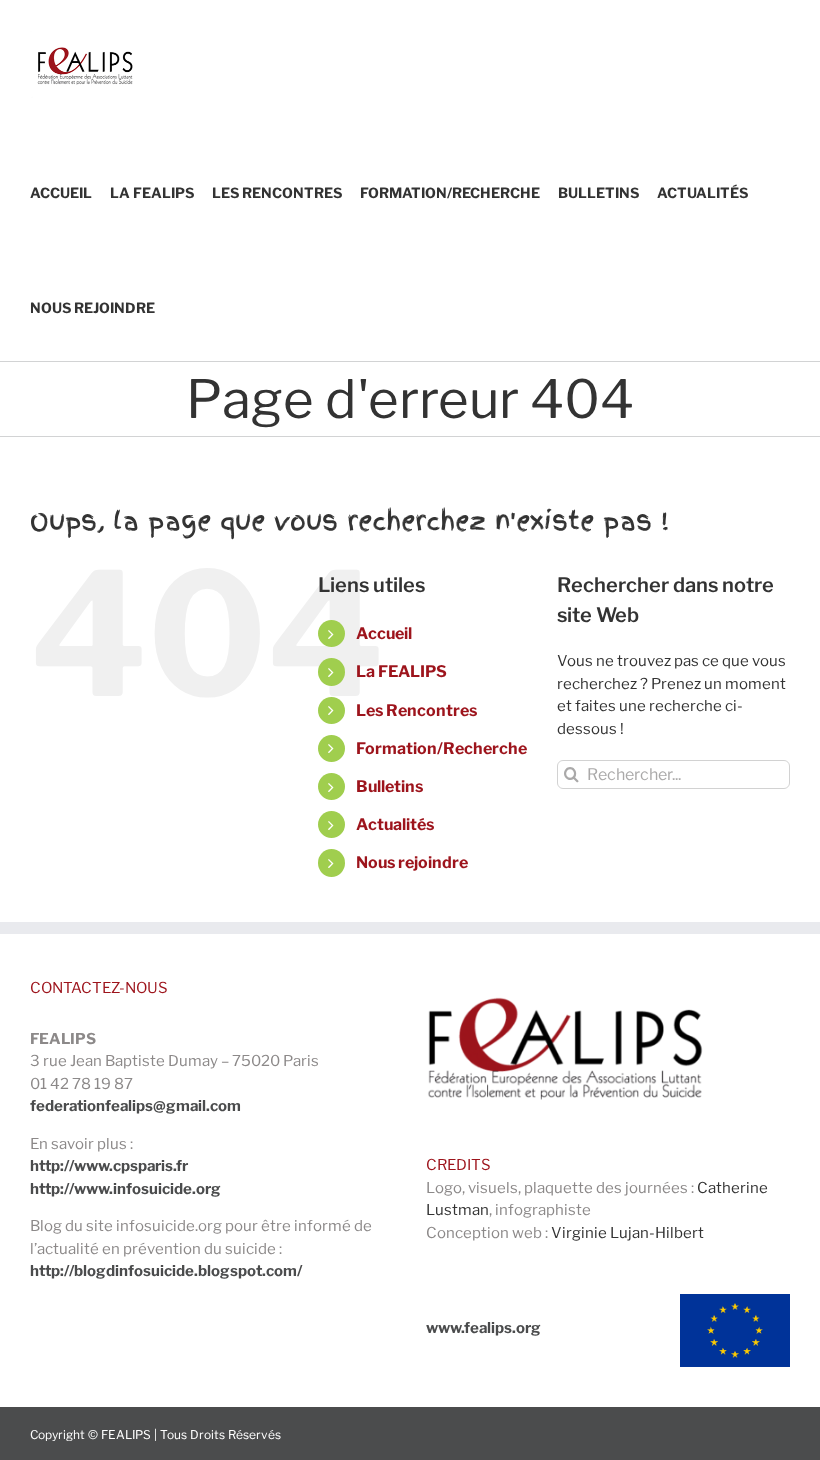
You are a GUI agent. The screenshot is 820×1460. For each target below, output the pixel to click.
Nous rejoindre (412, 862)
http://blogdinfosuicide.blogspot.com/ (166, 1271)
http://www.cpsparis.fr (109, 1166)
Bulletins (389, 786)
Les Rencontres (416, 710)
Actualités (395, 824)
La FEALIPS (401, 671)
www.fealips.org (483, 1328)
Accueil (384, 633)
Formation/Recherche (441, 748)
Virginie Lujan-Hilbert (627, 1233)
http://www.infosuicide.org (125, 1189)
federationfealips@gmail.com (135, 1106)
